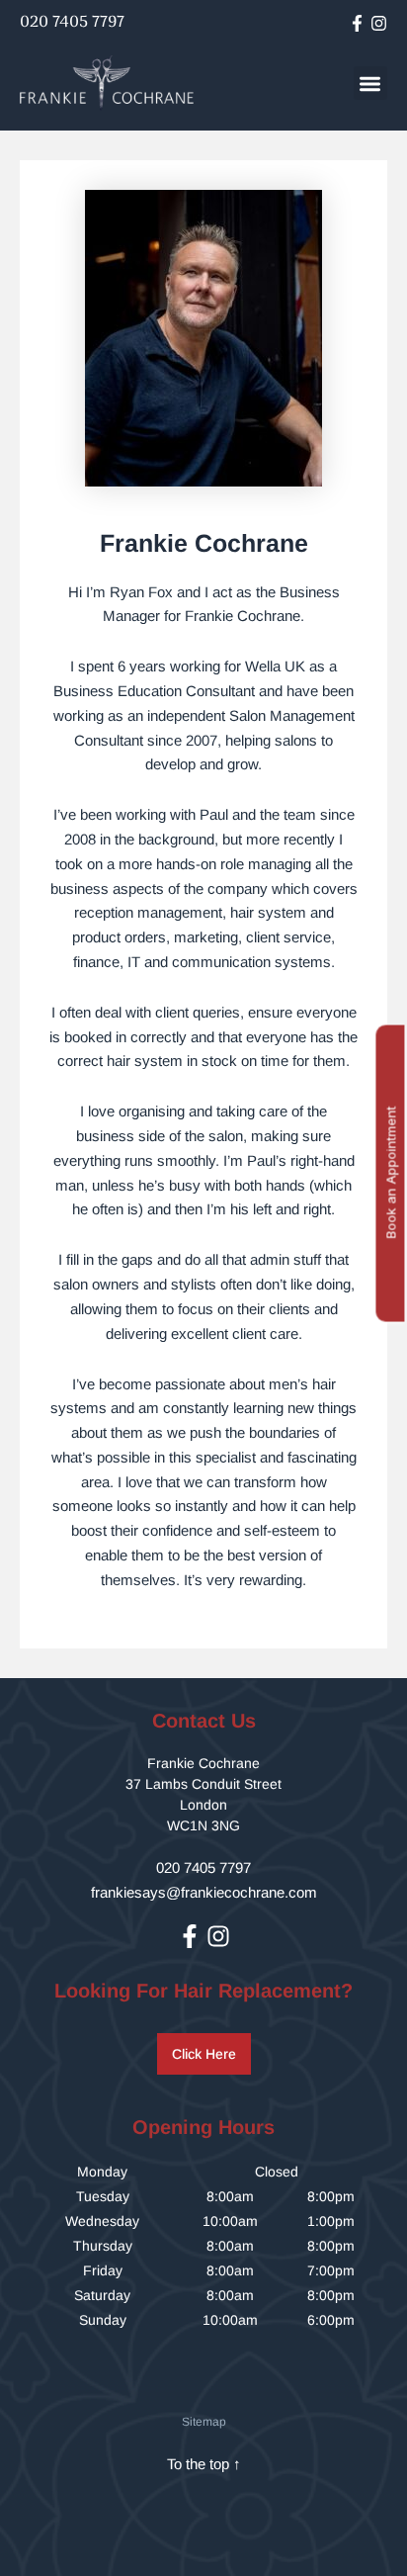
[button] (371, 84)
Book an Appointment (390, 1173)
